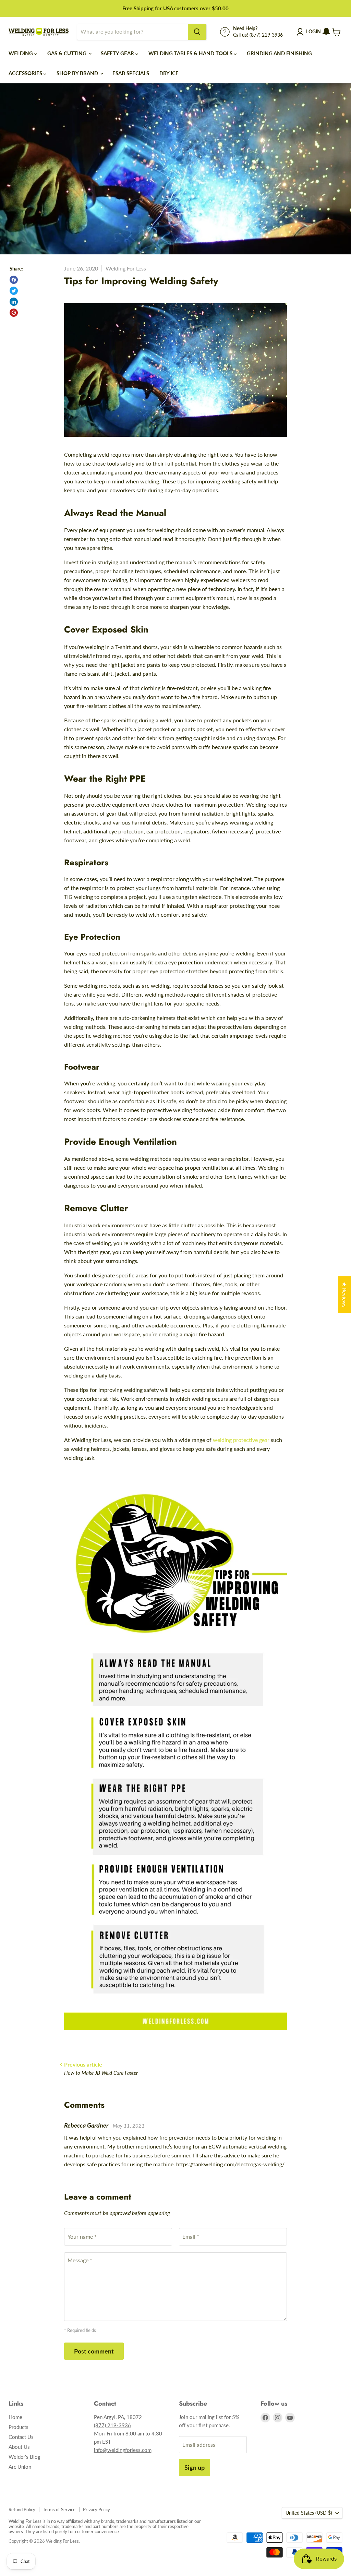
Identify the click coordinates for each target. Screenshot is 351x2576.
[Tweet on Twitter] (14, 291)
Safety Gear (118, 53)
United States (309, 2513)
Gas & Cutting (68, 53)
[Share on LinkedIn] (14, 302)
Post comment (94, 2351)
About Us (19, 2447)
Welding (21, 53)
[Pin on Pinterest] (14, 313)
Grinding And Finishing (279, 53)
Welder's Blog (25, 2457)
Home (15, 2417)
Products (19, 2427)
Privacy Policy (96, 2509)
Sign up (195, 2467)
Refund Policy (22, 2509)
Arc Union (20, 2467)
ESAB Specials (131, 73)
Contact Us (21, 2437)
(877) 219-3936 (112, 2425)
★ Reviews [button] (345, 1295)
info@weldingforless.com (123, 2450)
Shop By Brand (78, 73)
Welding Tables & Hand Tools (191, 53)
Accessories (26, 73)
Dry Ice (169, 73)
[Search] (197, 32)
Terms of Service (59, 2509)
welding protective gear (241, 1440)
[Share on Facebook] (14, 280)
